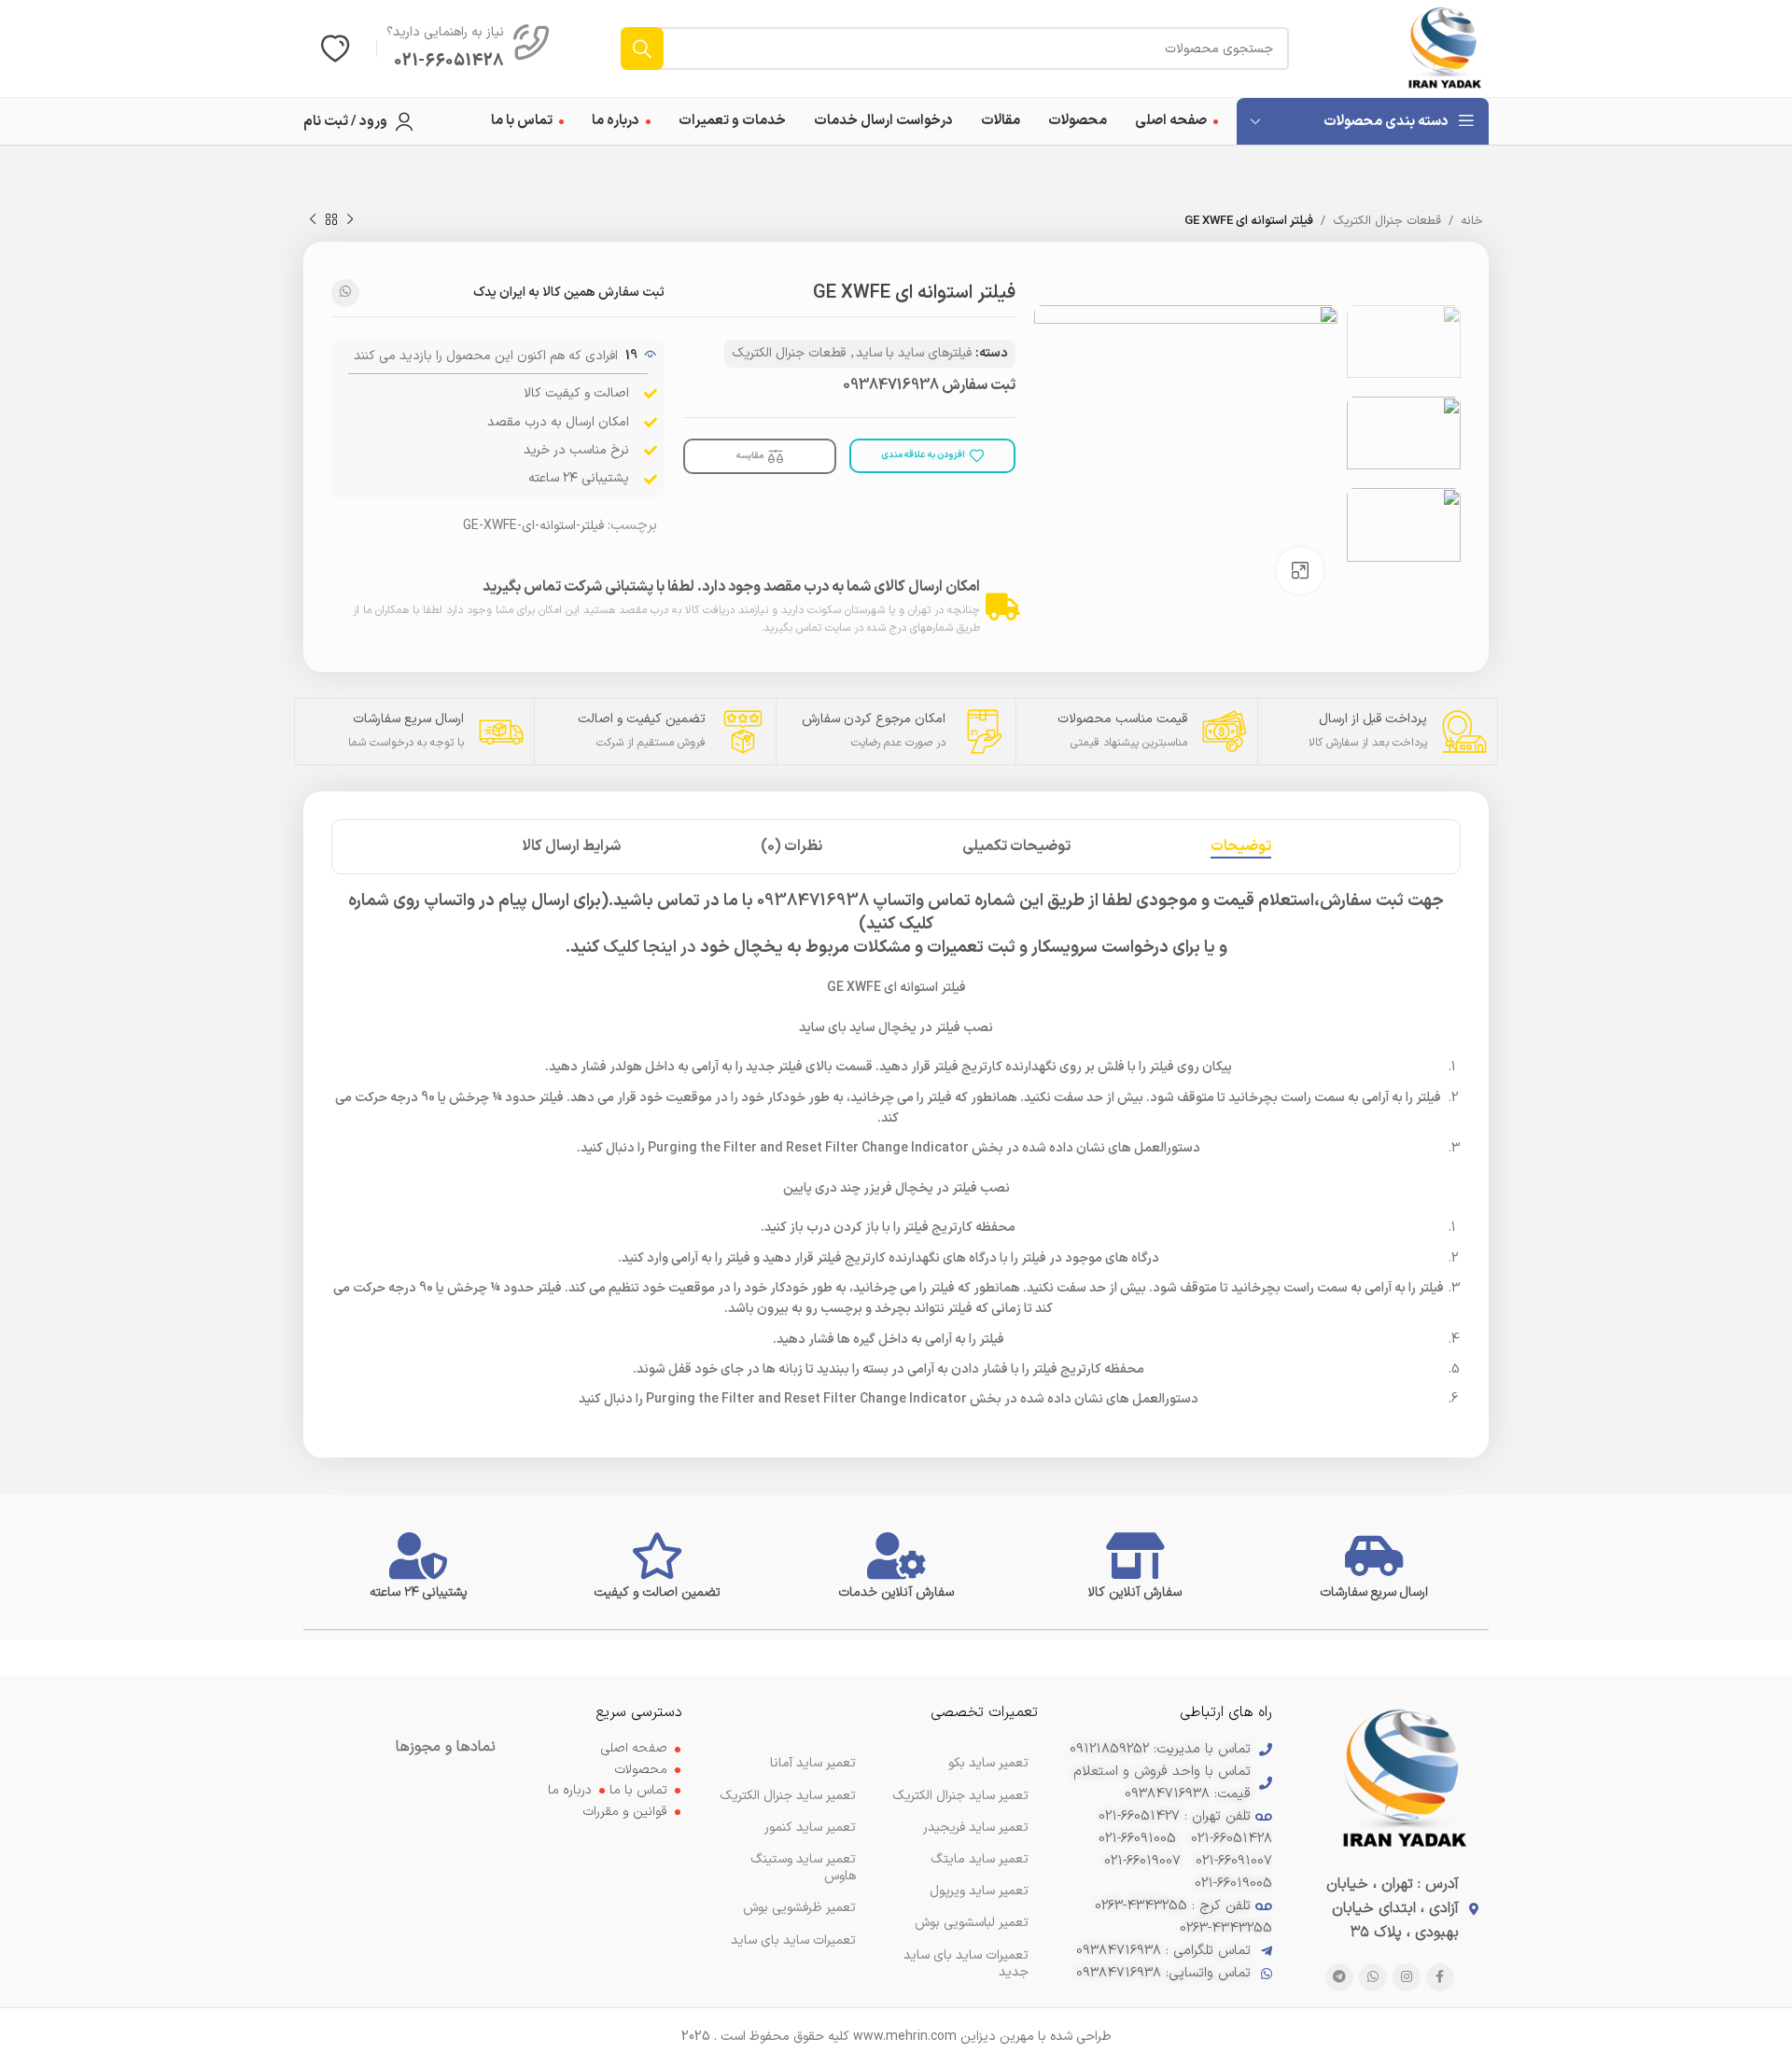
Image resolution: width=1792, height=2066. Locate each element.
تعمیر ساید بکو (988, 1763)
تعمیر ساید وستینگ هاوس (803, 1868)
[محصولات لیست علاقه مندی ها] (335, 49)
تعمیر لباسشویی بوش (972, 1923)
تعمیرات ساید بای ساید (793, 1940)
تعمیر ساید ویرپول (979, 1891)
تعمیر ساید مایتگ (980, 1859)
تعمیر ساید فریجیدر (976, 1828)
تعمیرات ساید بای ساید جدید (966, 1964)
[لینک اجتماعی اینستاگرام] (1407, 1977)
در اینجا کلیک (650, 948)
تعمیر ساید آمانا (813, 1763)
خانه (1472, 221)
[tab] (1241, 847)
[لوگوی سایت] (1445, 48)
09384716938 (891, 385)
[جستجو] (642, 49)
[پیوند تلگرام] (1339, 1977)
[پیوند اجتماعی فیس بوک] (1440, 1977)
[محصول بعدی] (313, 220)
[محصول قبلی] (350, 220)
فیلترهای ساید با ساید (914, 353)
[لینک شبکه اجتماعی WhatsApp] (345, 293)
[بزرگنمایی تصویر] (1300, 570)
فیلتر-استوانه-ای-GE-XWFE (533, 526)
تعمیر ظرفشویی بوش (799, 1908)
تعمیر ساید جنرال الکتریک (788, 1796)
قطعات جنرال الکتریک (1387, 221)
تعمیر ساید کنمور (810, 1828)
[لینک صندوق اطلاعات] (469, 49)
